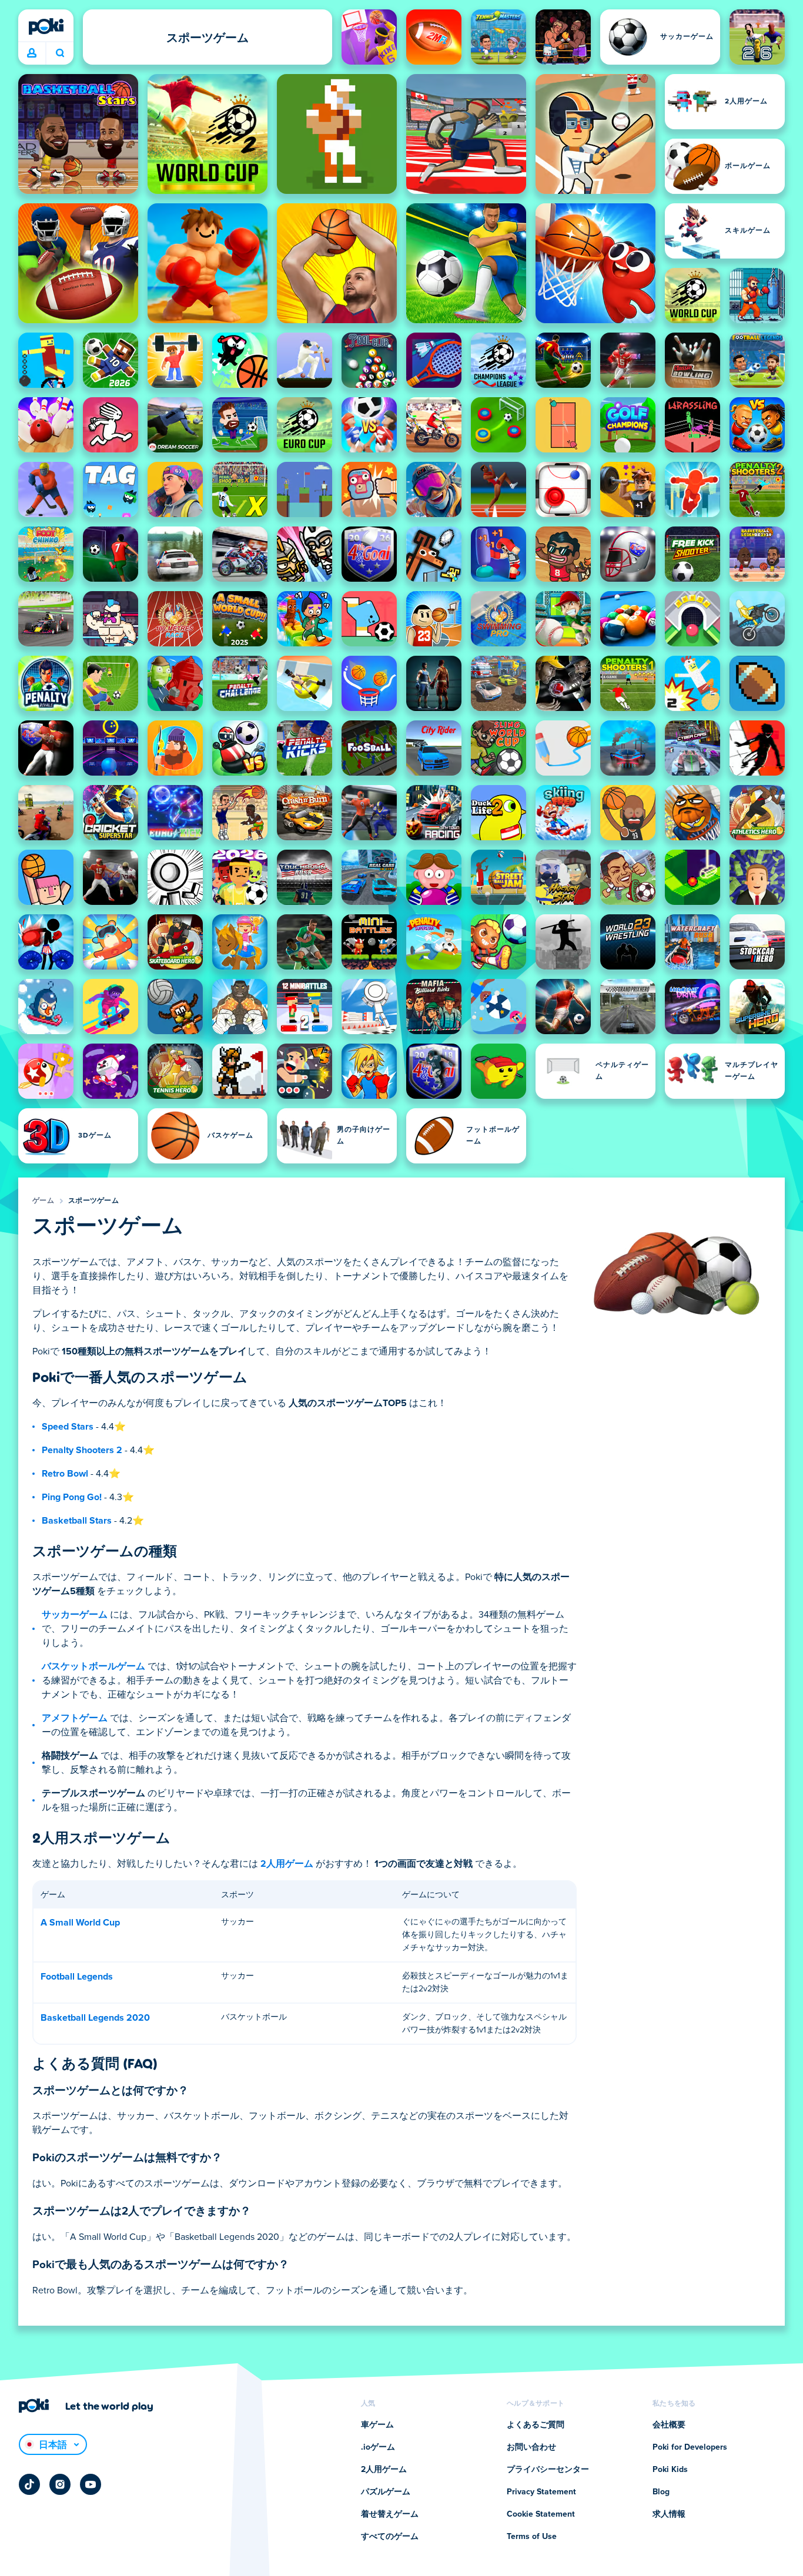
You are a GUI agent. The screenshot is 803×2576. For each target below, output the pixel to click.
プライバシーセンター (548, 2470)
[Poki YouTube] (91, 2484)
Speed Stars (68, 1427)
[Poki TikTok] (29, 2484)
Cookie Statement (541, 2514)
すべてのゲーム (390, 2537)
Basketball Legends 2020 (95, 2018)
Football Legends (77, 1977)
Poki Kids (670, 2470)
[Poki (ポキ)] (46, 26)
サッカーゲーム (75, 1615)
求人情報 (669, 2514)
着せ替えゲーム (390, 2514)
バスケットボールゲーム (93, 1666)
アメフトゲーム (75, 1718)
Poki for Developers (690, 2447)
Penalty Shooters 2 (82, 1450)
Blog (661, 2492)
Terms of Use (532, 2537)
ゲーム (43, 1201)
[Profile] (32, 53)
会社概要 (669, 2425)
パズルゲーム (386, 2492)
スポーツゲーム (93, 1201)
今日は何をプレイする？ (60, 53)
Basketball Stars (77, 1521)
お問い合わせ (531, 2447)
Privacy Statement (541, 2492)
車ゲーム (377, 2425)
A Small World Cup (80, 1923)
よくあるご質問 (536, 2425)
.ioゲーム (378, 2447)
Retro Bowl (65, 1474)
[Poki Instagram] (60, 2484)
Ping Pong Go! (72, 1497)
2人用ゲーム (287, 1864)
